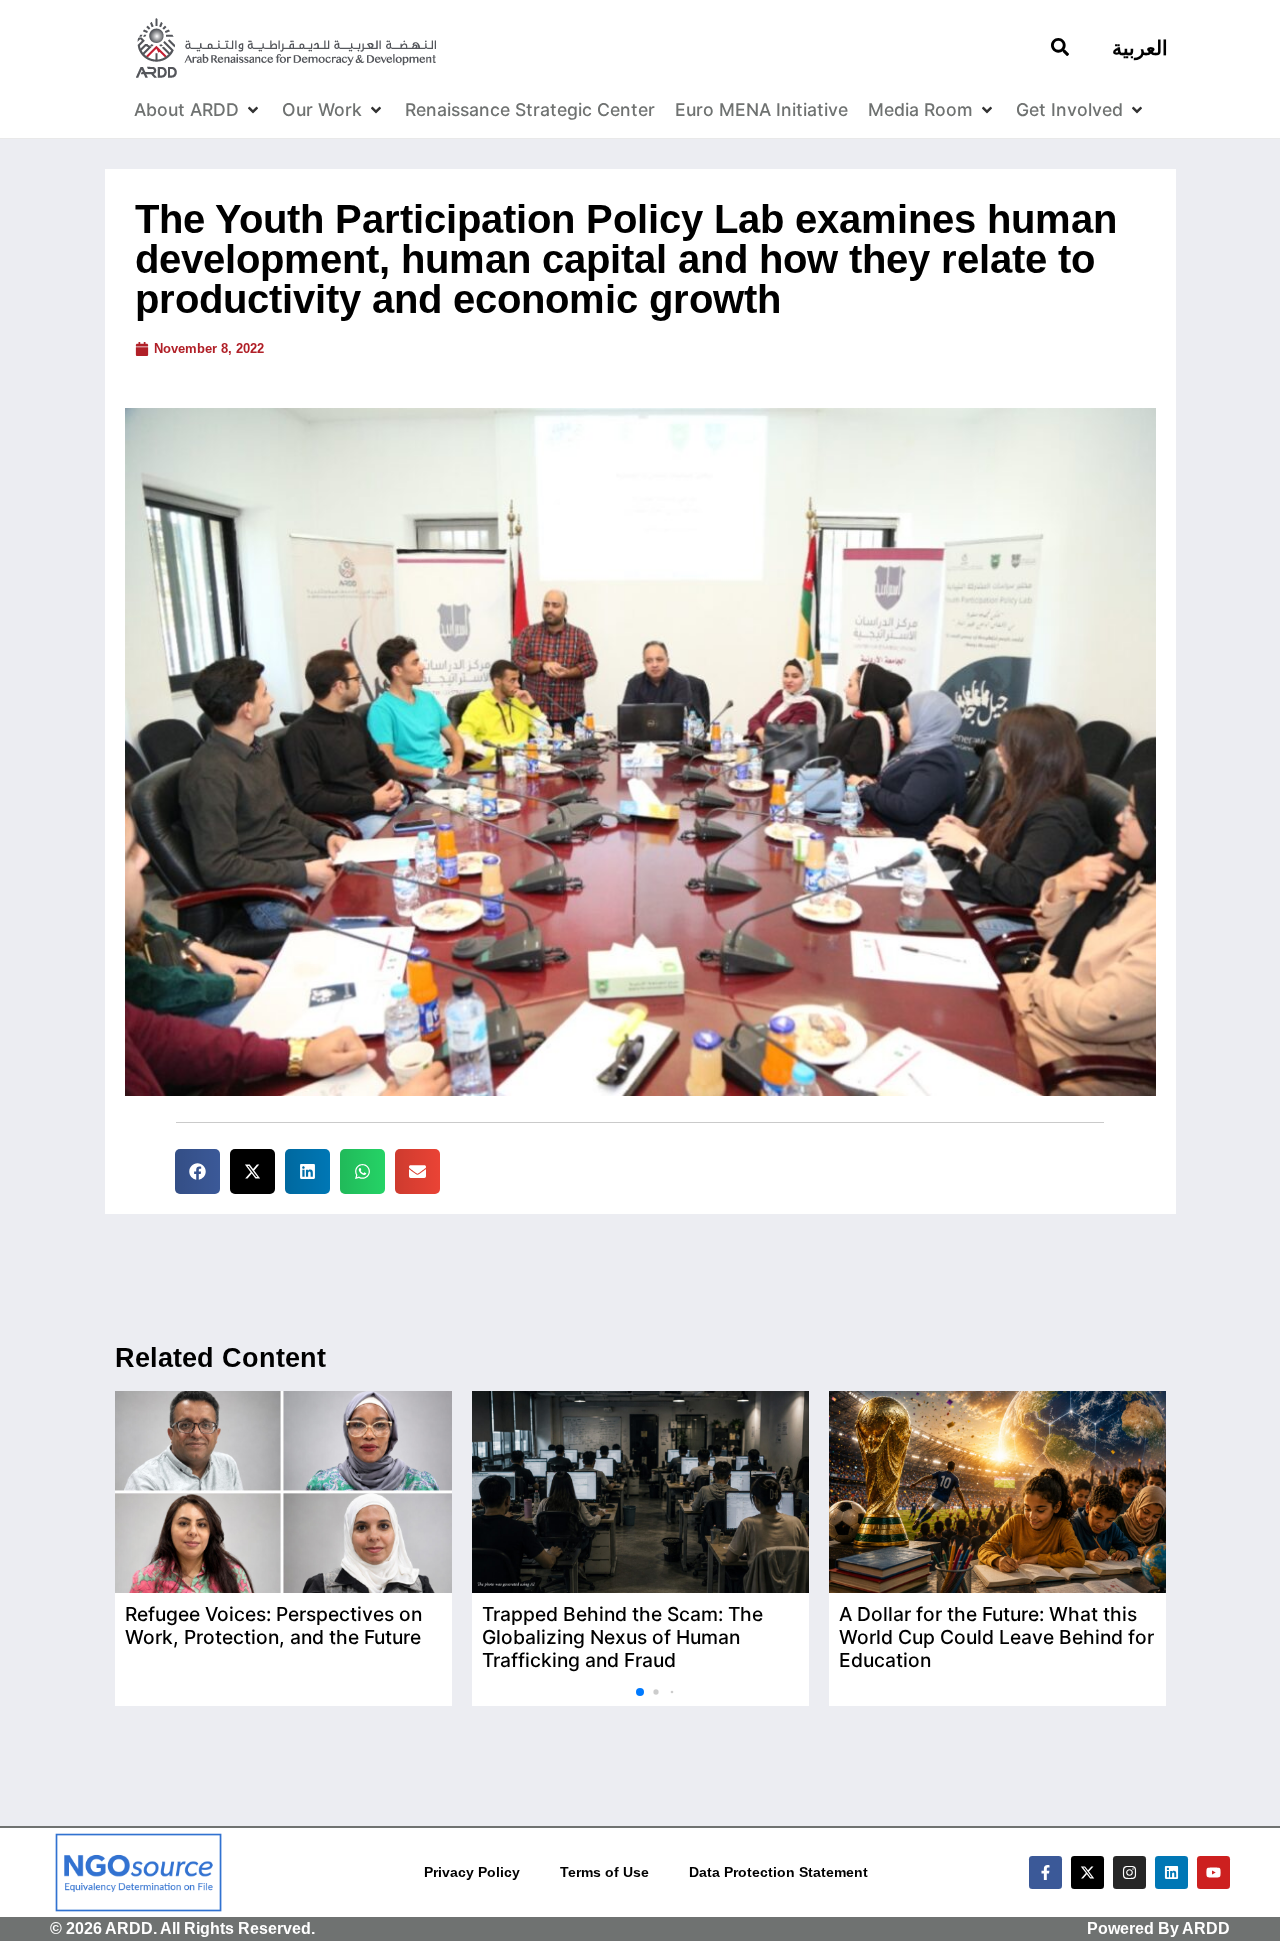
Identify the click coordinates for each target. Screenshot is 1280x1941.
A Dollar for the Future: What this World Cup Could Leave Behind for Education (996, 1637)
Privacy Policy (472, 1872)
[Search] (1060, 47)
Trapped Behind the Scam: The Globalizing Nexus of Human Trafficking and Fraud (622, 1637)
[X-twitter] (1087, 1872)
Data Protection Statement (778, 1872)
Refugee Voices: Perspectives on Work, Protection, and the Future (273, 1625)
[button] (197, 1171)
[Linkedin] (1171, 1872)
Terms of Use (604, 1872)
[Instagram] (1129, 1872)
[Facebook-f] (1045, 1872)
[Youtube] (1213, 1872)
